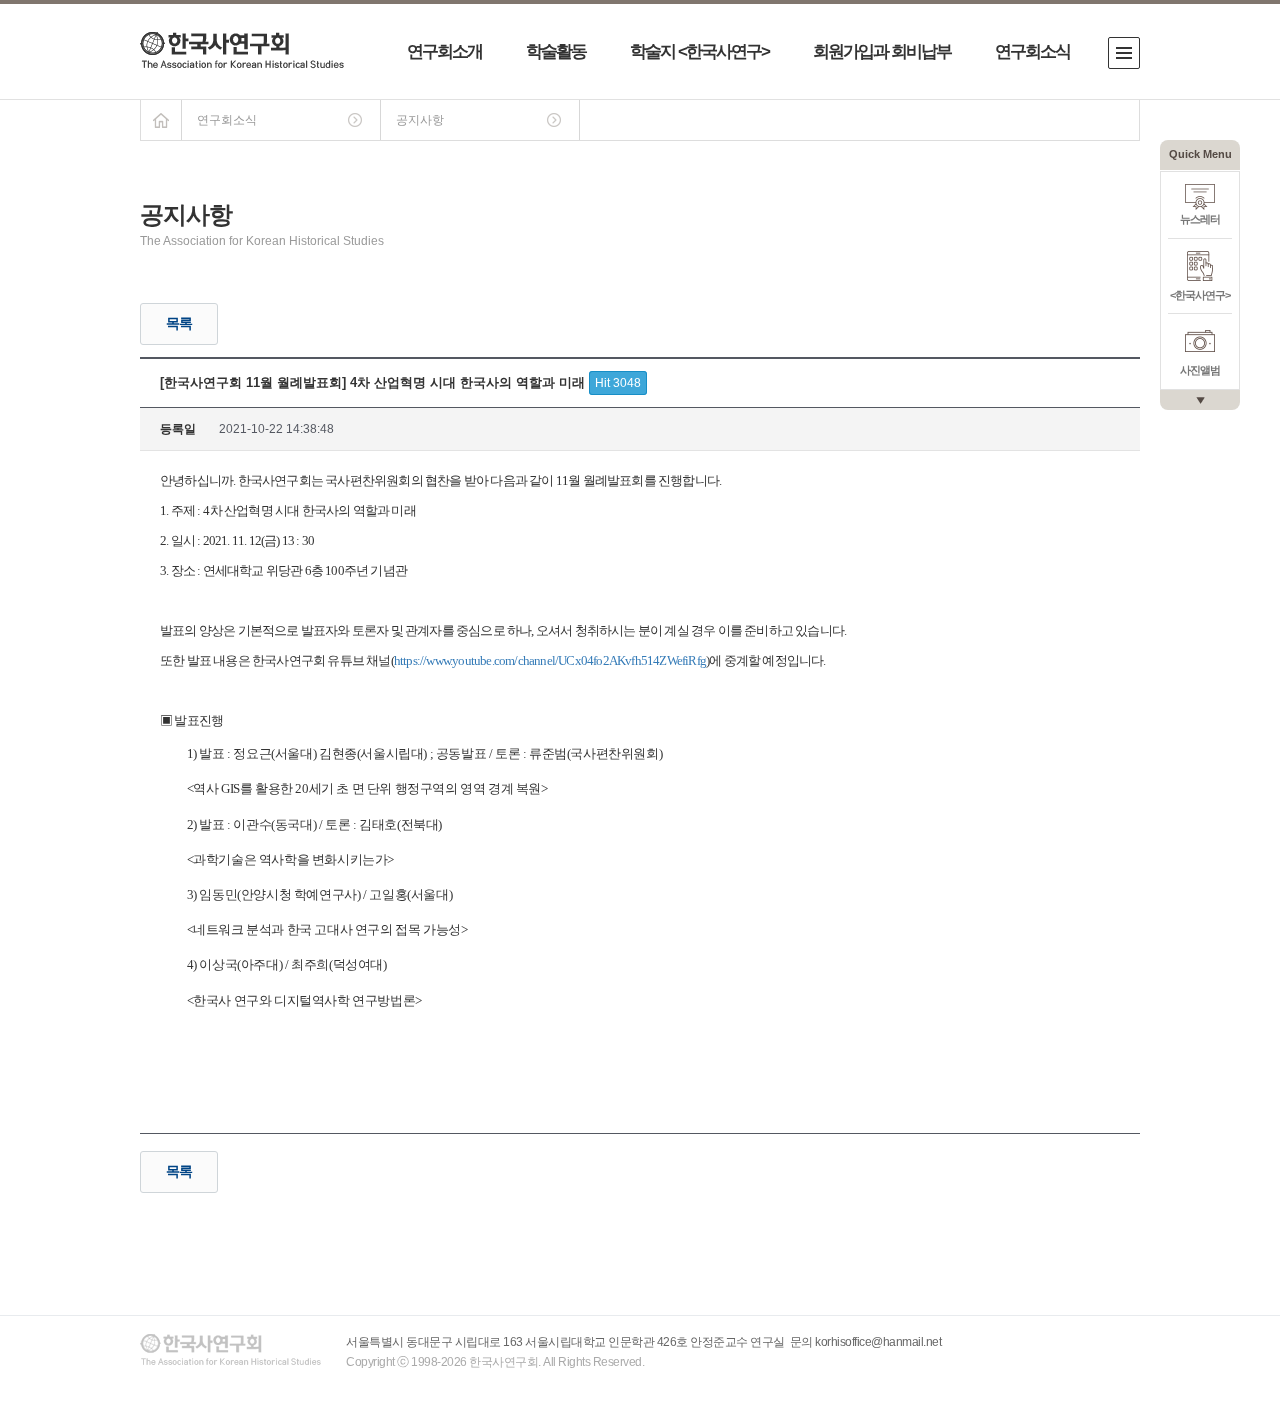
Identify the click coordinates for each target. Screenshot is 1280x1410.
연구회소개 (444, 51)
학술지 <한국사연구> (699, 51)
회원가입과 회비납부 (882, 51)
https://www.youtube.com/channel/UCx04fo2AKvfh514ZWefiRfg (550, 660)
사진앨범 (1200, 370)
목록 (179, 323)
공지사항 (420, 120)
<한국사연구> (1200, 295)
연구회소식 (1032, 51)
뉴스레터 (1200, 219)
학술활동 (556, 51)
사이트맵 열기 (1124, 53)
